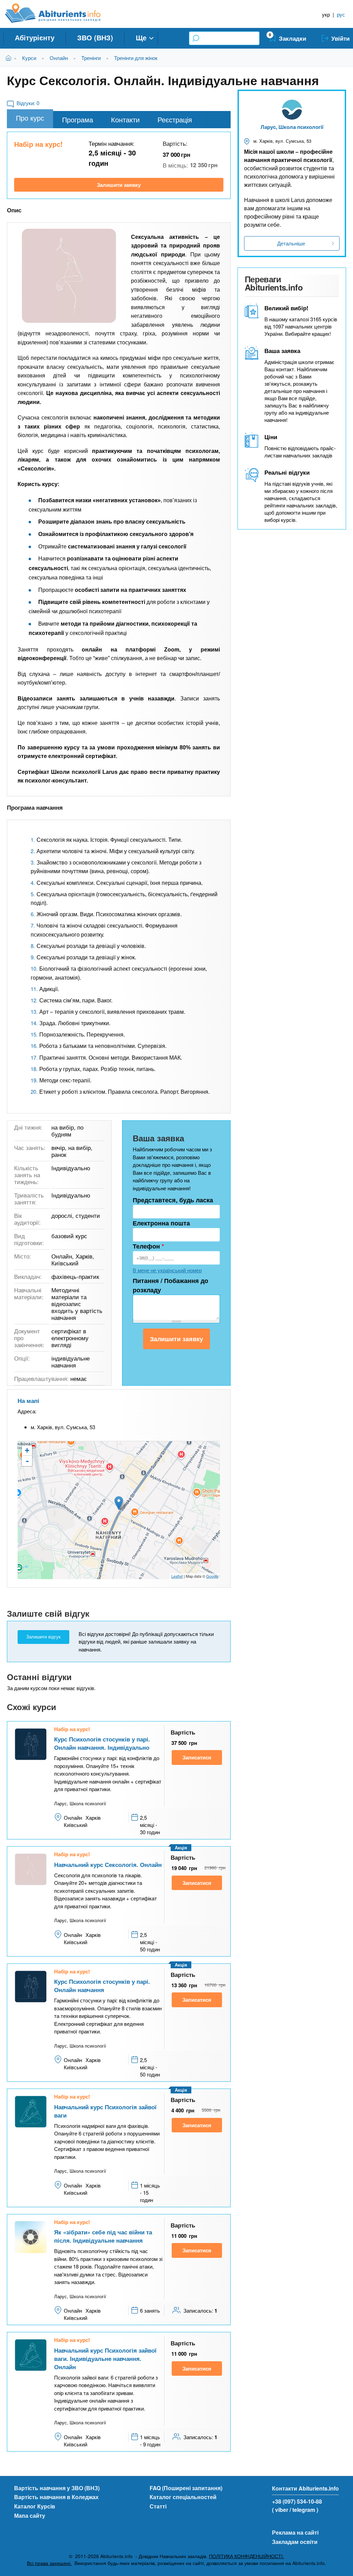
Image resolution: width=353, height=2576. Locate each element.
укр (326, 14)
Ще (141, 37)
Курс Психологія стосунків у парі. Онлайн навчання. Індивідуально (102, 1743)
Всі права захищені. (49, 2563)
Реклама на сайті (295, 2532)
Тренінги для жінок (136, 58)
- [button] (27, 1461)
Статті (158, 2506)
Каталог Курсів (35, 2506)
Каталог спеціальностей (183, 2497)
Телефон (148, 1246)
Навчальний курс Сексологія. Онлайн (108, 1865)
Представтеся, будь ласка (173, 1200)
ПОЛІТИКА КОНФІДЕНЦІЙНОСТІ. (246, 2556)
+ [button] (27, 1450)
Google (212, 1576)
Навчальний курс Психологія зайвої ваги (105, 2111)
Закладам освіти (295, 2542)
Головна (10, 58)
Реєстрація (175, 119)
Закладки (293, 38)
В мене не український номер (167, 1270)
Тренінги (91, 58)
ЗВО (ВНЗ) (95, 37)
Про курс (30, 118)
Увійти (340, 38)
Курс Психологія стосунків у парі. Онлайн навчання (102, 1986)
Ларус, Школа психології (292, 127)
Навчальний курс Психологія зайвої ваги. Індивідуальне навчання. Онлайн (105, 2358)
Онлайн (59, 58)
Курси (29, 58)
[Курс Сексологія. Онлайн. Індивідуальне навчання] (69, 276)
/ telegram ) (304, 2510)
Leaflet (177, 1576)
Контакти (125, 119)
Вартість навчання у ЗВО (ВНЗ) (57, 2488)
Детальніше (291, 243)
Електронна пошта (161, 1223)
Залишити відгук (43, 1637)
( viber (280, 2510)
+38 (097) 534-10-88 (297, 2501)
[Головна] (60, 13)
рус (341, 14)
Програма (78, 119)
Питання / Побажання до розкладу (170, 1285)
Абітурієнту (35, 37)
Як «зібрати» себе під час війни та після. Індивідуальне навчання (103, 2236)
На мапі (28, 1401)
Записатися (197, 1757)
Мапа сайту (30, 2516)
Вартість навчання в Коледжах (56, 2497)
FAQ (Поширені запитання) (186, 2488)
